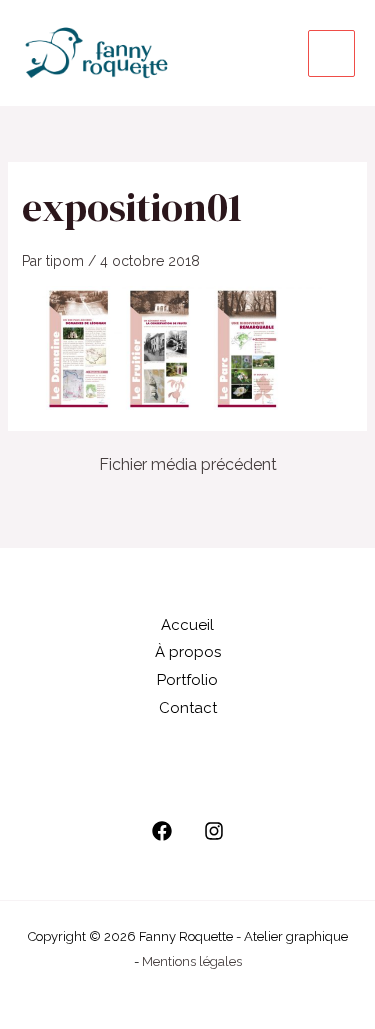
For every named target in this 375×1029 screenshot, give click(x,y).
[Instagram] (214, 831)
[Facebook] (162, 831)
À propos (188, 652)
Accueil (187, 625)
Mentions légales (192, 961)
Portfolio (187, 680)
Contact (188, 708)
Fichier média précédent (188, 465)
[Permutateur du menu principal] (331, 53)
